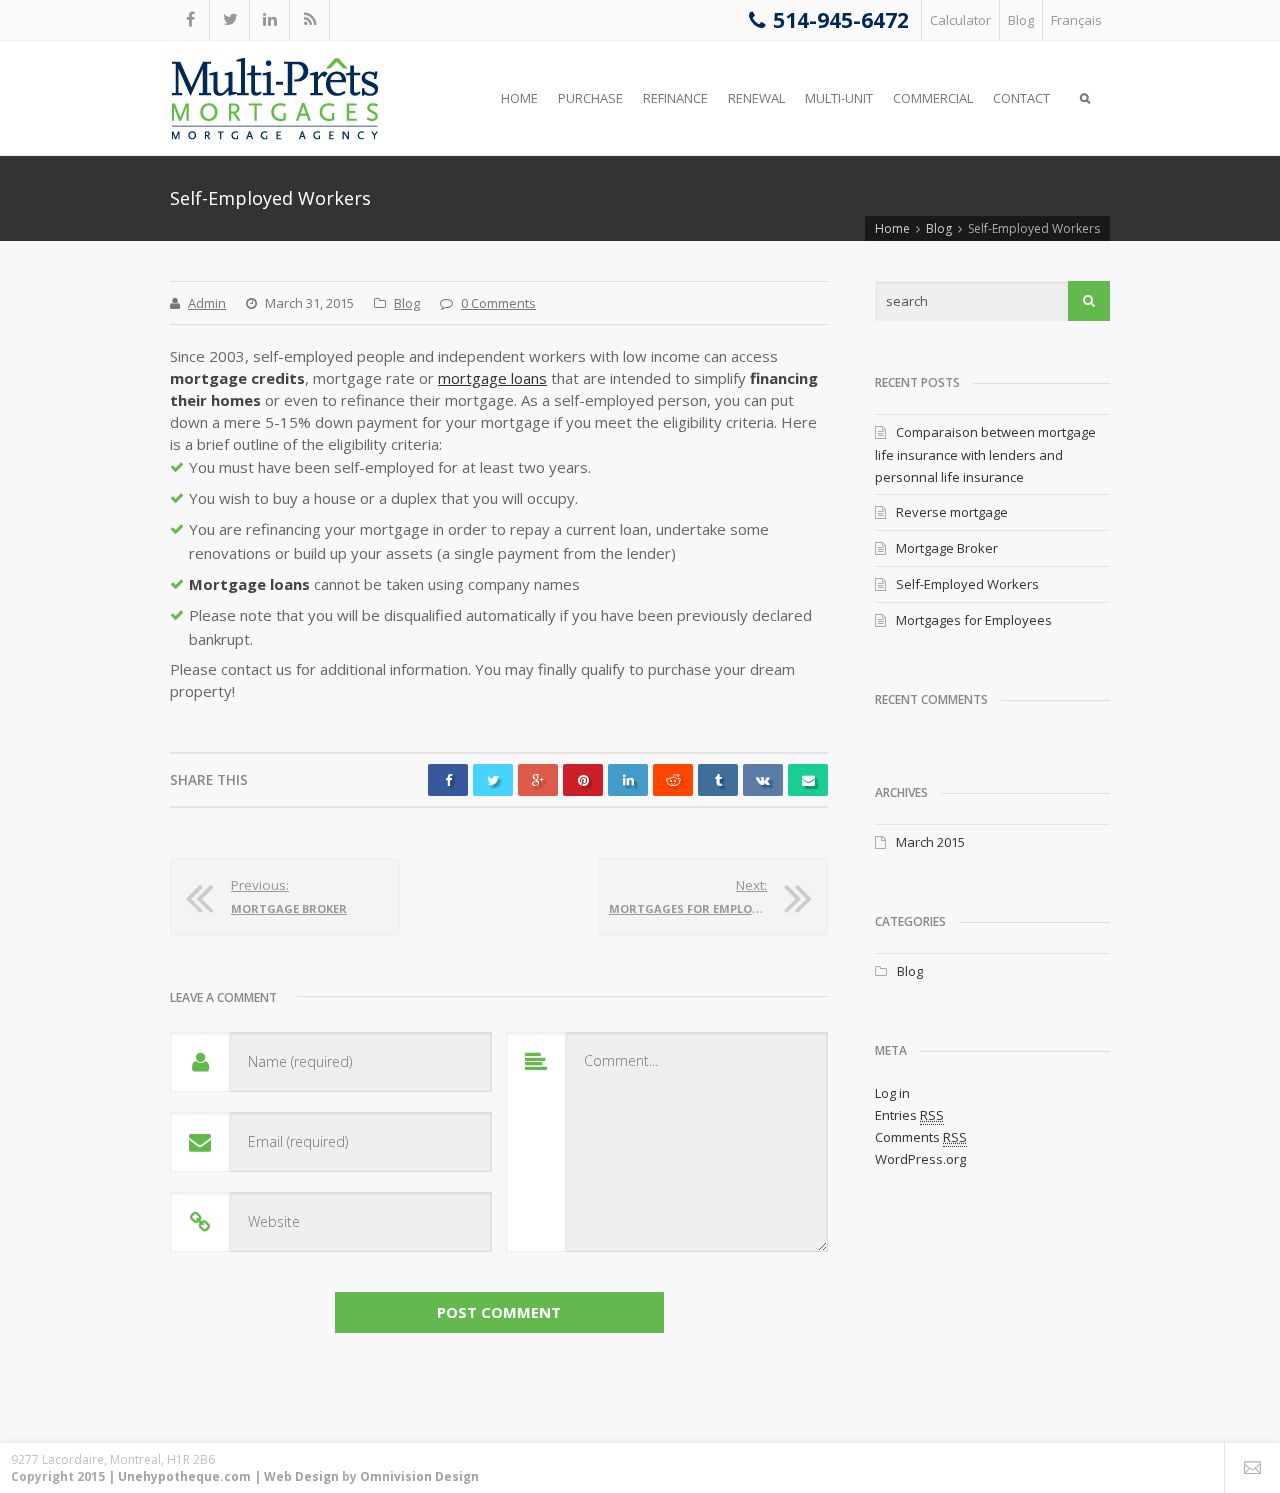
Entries (909, 1115)
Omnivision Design (419, 1476)
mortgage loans (492, 378)
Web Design (301, 1476)
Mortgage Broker (947, 548)
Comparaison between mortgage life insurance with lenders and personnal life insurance (985, 454)
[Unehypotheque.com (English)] (274, 99)
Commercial (933, 98)
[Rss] (310, 20)
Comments (921, 1137)
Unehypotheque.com (184, 1476)
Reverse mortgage (952, 512)
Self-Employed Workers (967, 584)
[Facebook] (190, 20)
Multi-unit (839, 98)
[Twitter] (230, 20)
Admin (207, 303)
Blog (1021, 20)
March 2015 (930, 842)
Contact (1021, 98)
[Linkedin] (270, 20)
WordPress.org (920, 1159)
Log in (892, 1093)
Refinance (675, 98)
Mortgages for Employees (974, 620)
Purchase (590, 98)
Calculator (960, 20)
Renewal (756, 98)
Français (1076, 20)
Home (519, 98)
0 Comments (498, 303)
